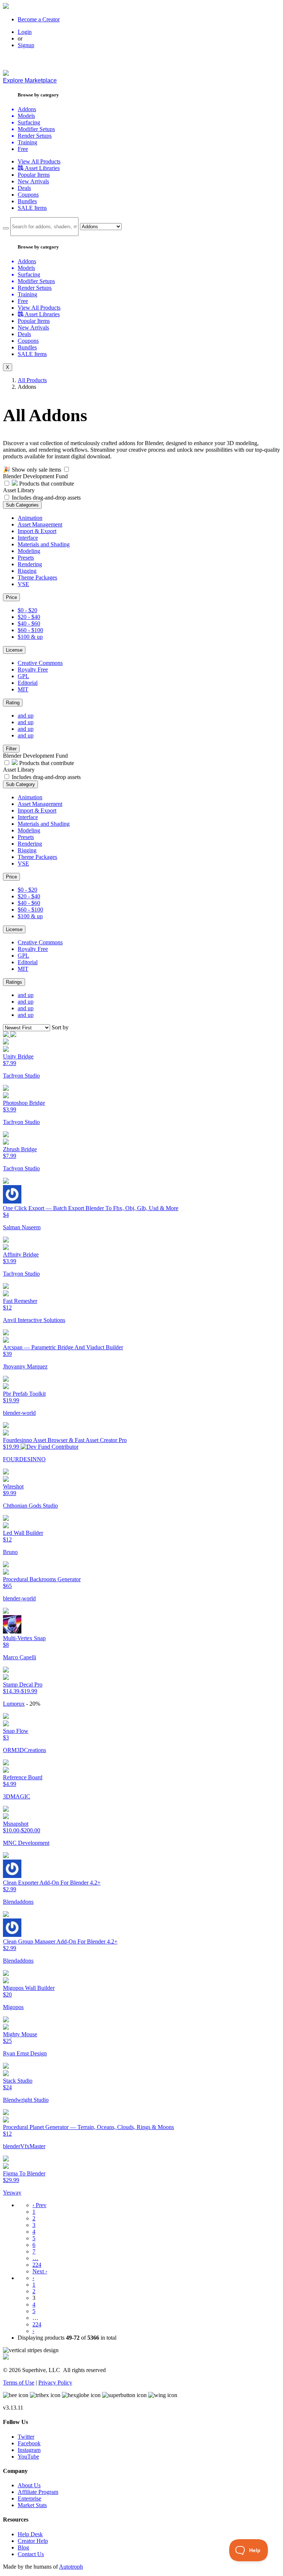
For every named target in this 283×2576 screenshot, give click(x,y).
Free (23, 149)
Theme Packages (37, 577)
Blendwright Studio (26, 2100)
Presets (26, 558)
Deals (24, 188)
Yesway (12, 2193)
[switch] (67, 469)
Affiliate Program (38, 2492)
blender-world (19, 1413)
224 (37, 2265)
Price (11, 597)
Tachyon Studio (21, 1076)
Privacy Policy (55, 2383)
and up (26, 716)
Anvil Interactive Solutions (34, 1320)
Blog (23, 2547)
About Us (29, 2485)
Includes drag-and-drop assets (46, 498)
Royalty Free (33, 669)
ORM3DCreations (25, 1750)
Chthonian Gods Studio (30, 1506)
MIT (23, 689)
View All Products (39, 161)
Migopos (13, 2007)
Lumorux (14, 1704)
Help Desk (30, 2534)
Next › (40, 2271)
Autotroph (71, 2567)
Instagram (29, 2450)
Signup (26, 45)
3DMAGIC (17, 1796)
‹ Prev (39, 2205)
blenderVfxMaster (24, 2146)
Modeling (29, 551)
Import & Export (37, 531)
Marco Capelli (20, 1657)
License (14, 650)
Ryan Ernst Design (25, 2053)
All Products (32, 380)
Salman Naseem (22, 1227)
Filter (11, 749)
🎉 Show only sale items (32, 470)
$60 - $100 (30, 630)
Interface (28, 538)
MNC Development (26, 1843)
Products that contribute (46, 484)
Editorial (28, 683)
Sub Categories (22, 505)
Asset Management (40, 524)
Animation (30, 518)
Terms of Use (19, 2383)
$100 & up (30, 637)
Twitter (26, 2437)
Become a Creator (39, 19)
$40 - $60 (29, 623)
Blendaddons (18, 1902)
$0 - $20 (27, 610)
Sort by (60, 1027)
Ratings (14, 982)
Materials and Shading (44, 544)
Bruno (10, 1552)
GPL (23, 676)
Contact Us (31, 2554)
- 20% (33, 1704)
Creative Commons (40, 663)
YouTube (28, 2457)
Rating (13, 703)
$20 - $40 (29, 617)
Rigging (27, 571)
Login (25, 32)
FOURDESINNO (24, 1459)
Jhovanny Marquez (25, 1366)
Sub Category (20, 784)
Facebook (29, 2443)
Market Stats (32, 2505)
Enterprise (29, 2499)
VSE (23, 584)
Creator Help (33, 2541)
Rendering (30, 564)
